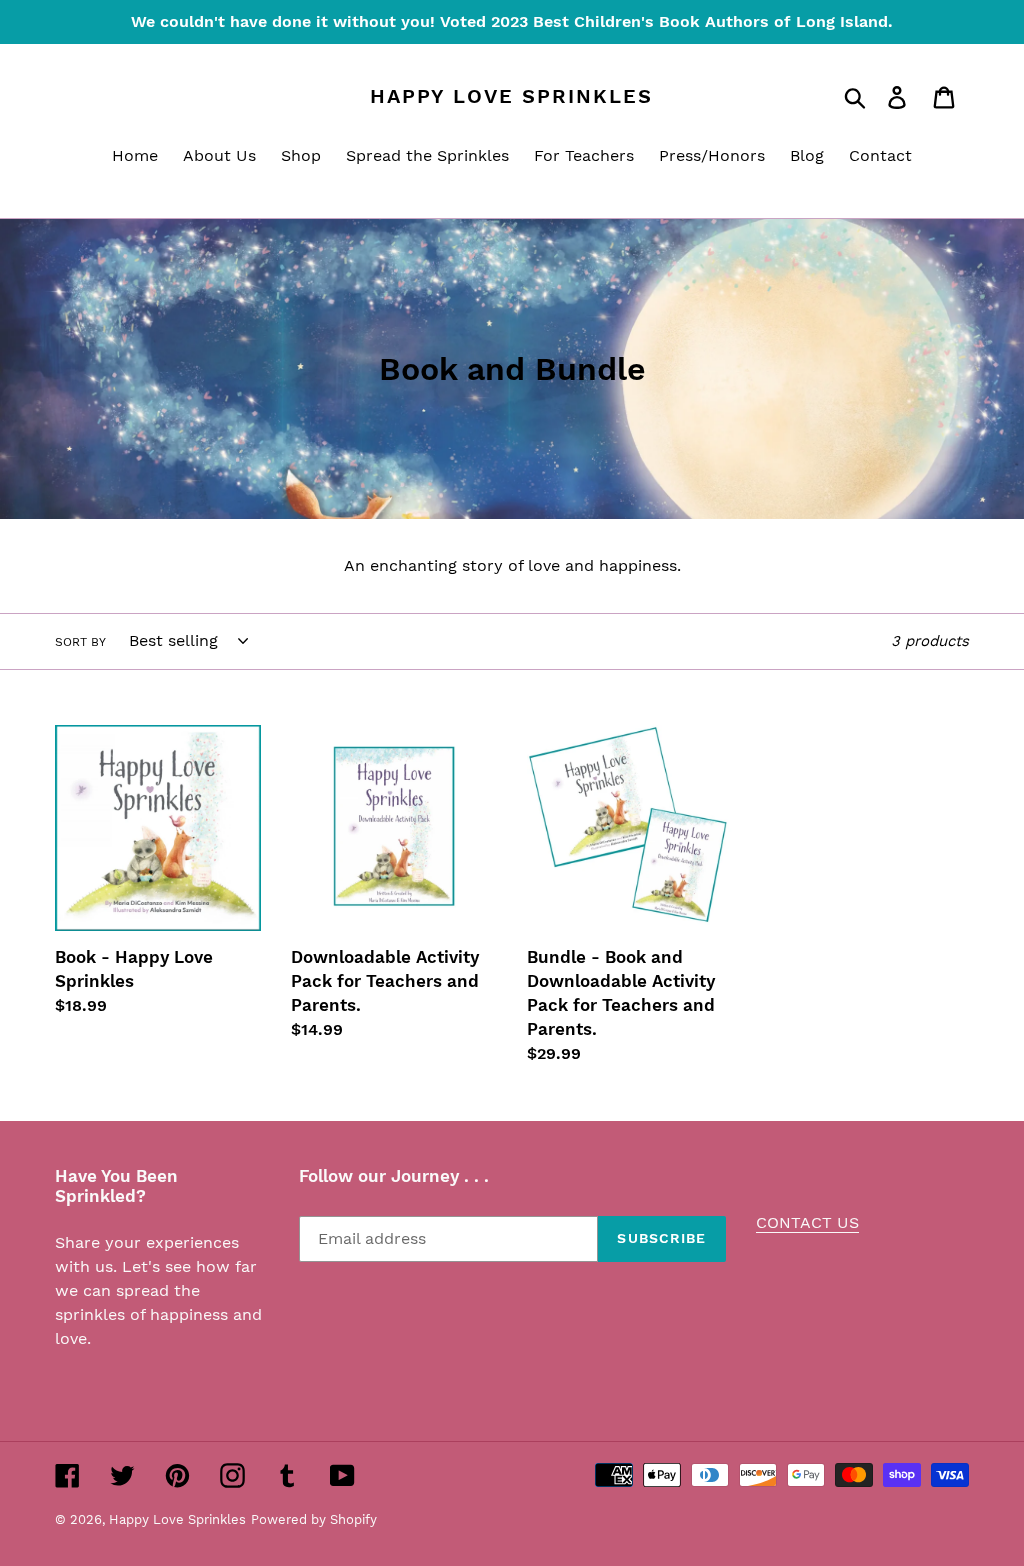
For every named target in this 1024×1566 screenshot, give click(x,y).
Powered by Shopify (314, 1519)
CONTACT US (807, 1222)
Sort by (80, 642)
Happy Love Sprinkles (511, 96)
